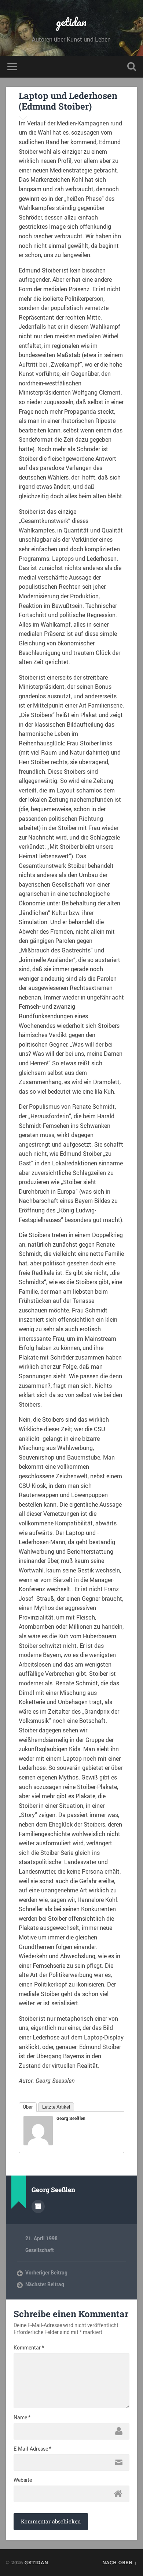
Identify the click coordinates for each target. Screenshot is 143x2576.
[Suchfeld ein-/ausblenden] (132, 67)
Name (22, 2418)
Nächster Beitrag (45, 2284)
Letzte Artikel (56, 2107)
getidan (71, 22)
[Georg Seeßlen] (38, 2143)
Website (23, 2480)
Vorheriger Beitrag (46, 2273)
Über (28, 2107)
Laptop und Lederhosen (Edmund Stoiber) (68, 101)
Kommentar (29, 2348)
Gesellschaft (40, 2250)
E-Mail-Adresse (32, 2449)
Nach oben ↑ (120, 2562)
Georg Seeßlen (71, 2118)
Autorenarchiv (38, 2206)
